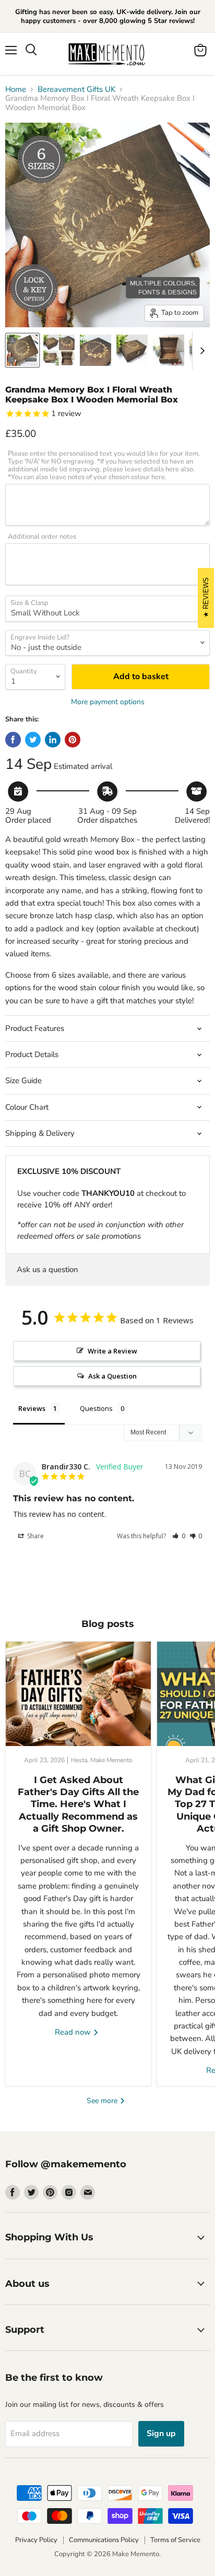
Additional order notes (42, 537)
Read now (74, 2032)
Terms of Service (175, 2540)
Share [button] (35, 1536)
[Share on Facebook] (13, 740)
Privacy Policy (36, 2540)
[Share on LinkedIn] (53, 740)
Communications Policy (104, 2540)
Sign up (161, 2433)
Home (16, 90)
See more (103, 2101)
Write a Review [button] (112, 1351)
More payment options (108, 702)
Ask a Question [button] (112, 1376)
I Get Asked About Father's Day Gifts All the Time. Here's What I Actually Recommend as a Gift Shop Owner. (78, 1805)
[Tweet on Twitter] (33, 740)
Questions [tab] (96, 1408)
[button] (179, 1536)
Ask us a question (47, 1269)
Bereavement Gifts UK (76, 90)
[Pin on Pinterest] (73, 740)
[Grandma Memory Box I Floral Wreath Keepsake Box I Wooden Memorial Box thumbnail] (22, 350)
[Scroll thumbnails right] (200, 351)
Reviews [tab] (32, 1408)
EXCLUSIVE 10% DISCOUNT (69, 1171)
